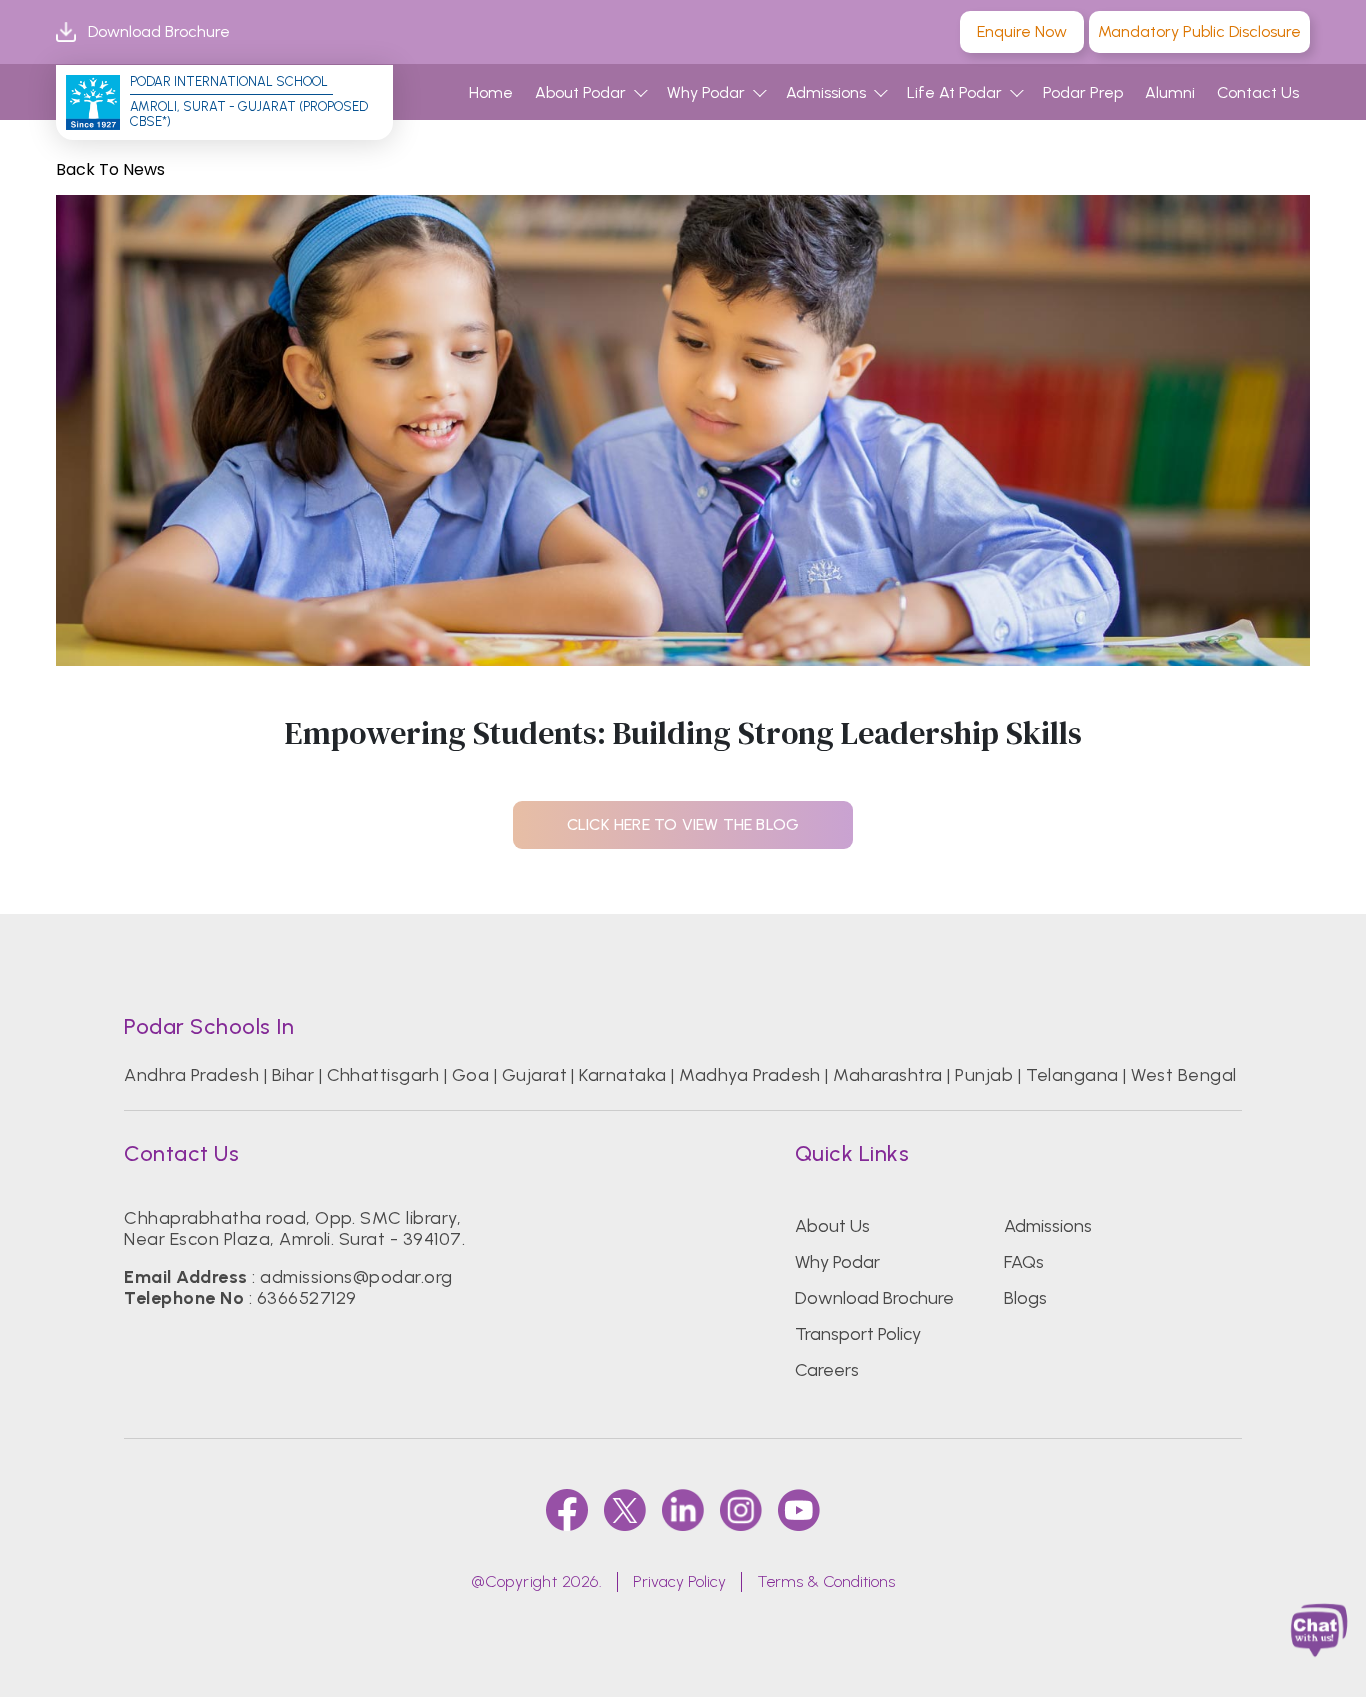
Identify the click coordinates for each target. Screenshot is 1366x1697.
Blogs (1025, 1298)
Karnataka (622, 1075)
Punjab (984, 1075)
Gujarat (534, 1075)
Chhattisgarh (383, 1075)
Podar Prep (1083, 92)
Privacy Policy (679, 1581)
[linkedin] (683, 1510)
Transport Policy (858, 1334)
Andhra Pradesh (191, 1075)
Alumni (1170, 92)
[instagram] (741, 1510)
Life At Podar (954, 92)
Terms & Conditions (826, 1581)
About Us (832, 1226)
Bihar (293, 1075)
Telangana (1072, 1075)
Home (491, 92)
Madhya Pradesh (750, 1075)
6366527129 (307, 1298)
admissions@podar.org (356, 1277)
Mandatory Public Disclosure (1199, 31)
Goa (470, 1075)
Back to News (110, 169)
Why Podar (706, 92)
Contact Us (1258, 92)
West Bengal (1183, 1075)
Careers (827, 1370)
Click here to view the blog (683, 824)
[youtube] (799, 1510)
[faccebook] (567, 1510)
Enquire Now (1022, 31)
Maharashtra (887, 1075)
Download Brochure (159, 31)
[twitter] (625, 1510)
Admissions (826, 92)
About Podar (580, 92)
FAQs (1024, 1262)
